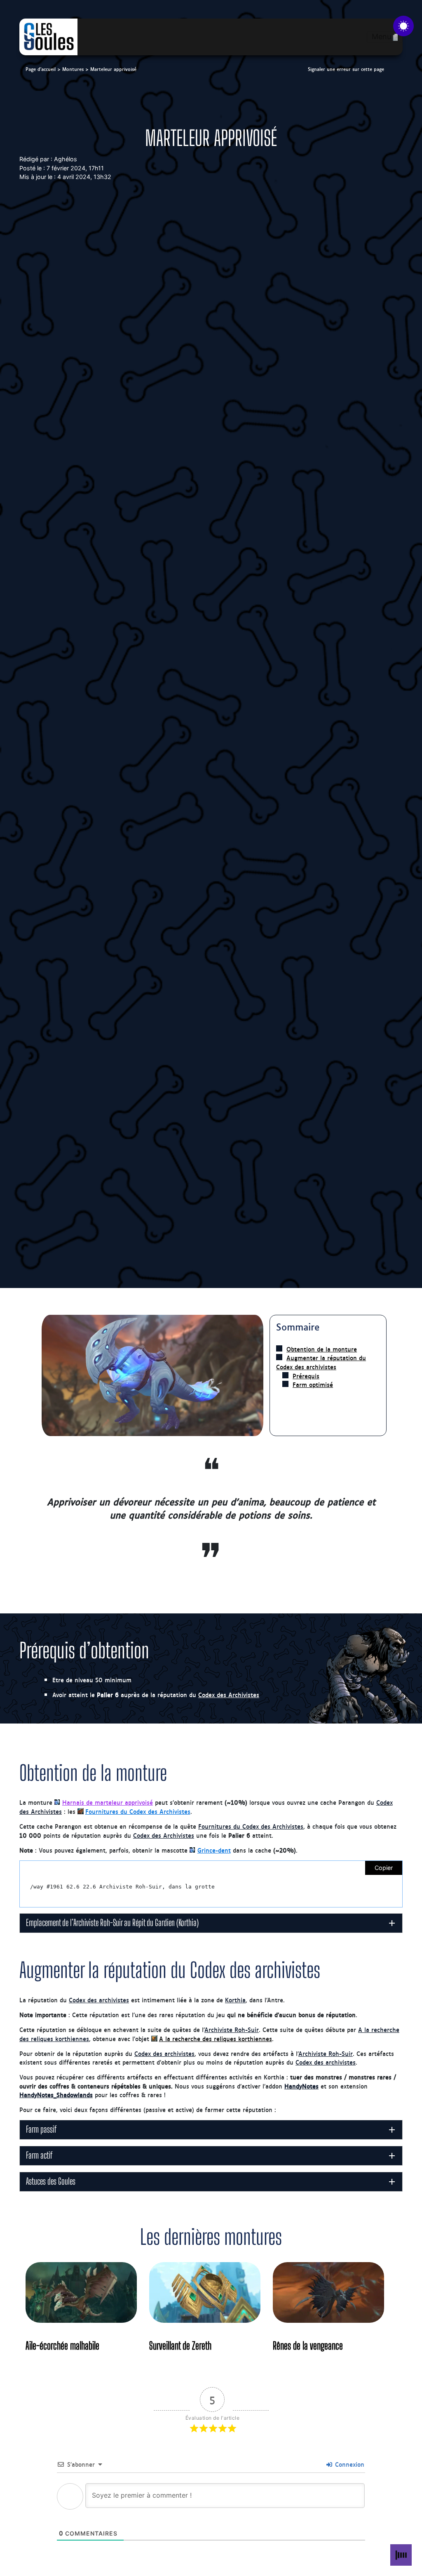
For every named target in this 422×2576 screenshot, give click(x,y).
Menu (381, 36)
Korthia (235, 2000)
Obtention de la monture (322, 1349)
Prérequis (306, 1376)
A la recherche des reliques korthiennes (216, 2038)
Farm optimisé (313, 1385)
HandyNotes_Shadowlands (56, 2094)
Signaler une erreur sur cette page (346, 69)
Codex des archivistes (99, 2000)
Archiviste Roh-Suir (232, 2029)
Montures (73, 69)
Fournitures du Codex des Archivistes (138, 1811)
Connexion (349, 2464)
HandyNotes (301, 2086)
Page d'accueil (41, 69)
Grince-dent (214, 1850)
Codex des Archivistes (229, 1694)
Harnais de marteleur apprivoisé (108, 1802)
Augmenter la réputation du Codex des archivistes (321, 1362)
